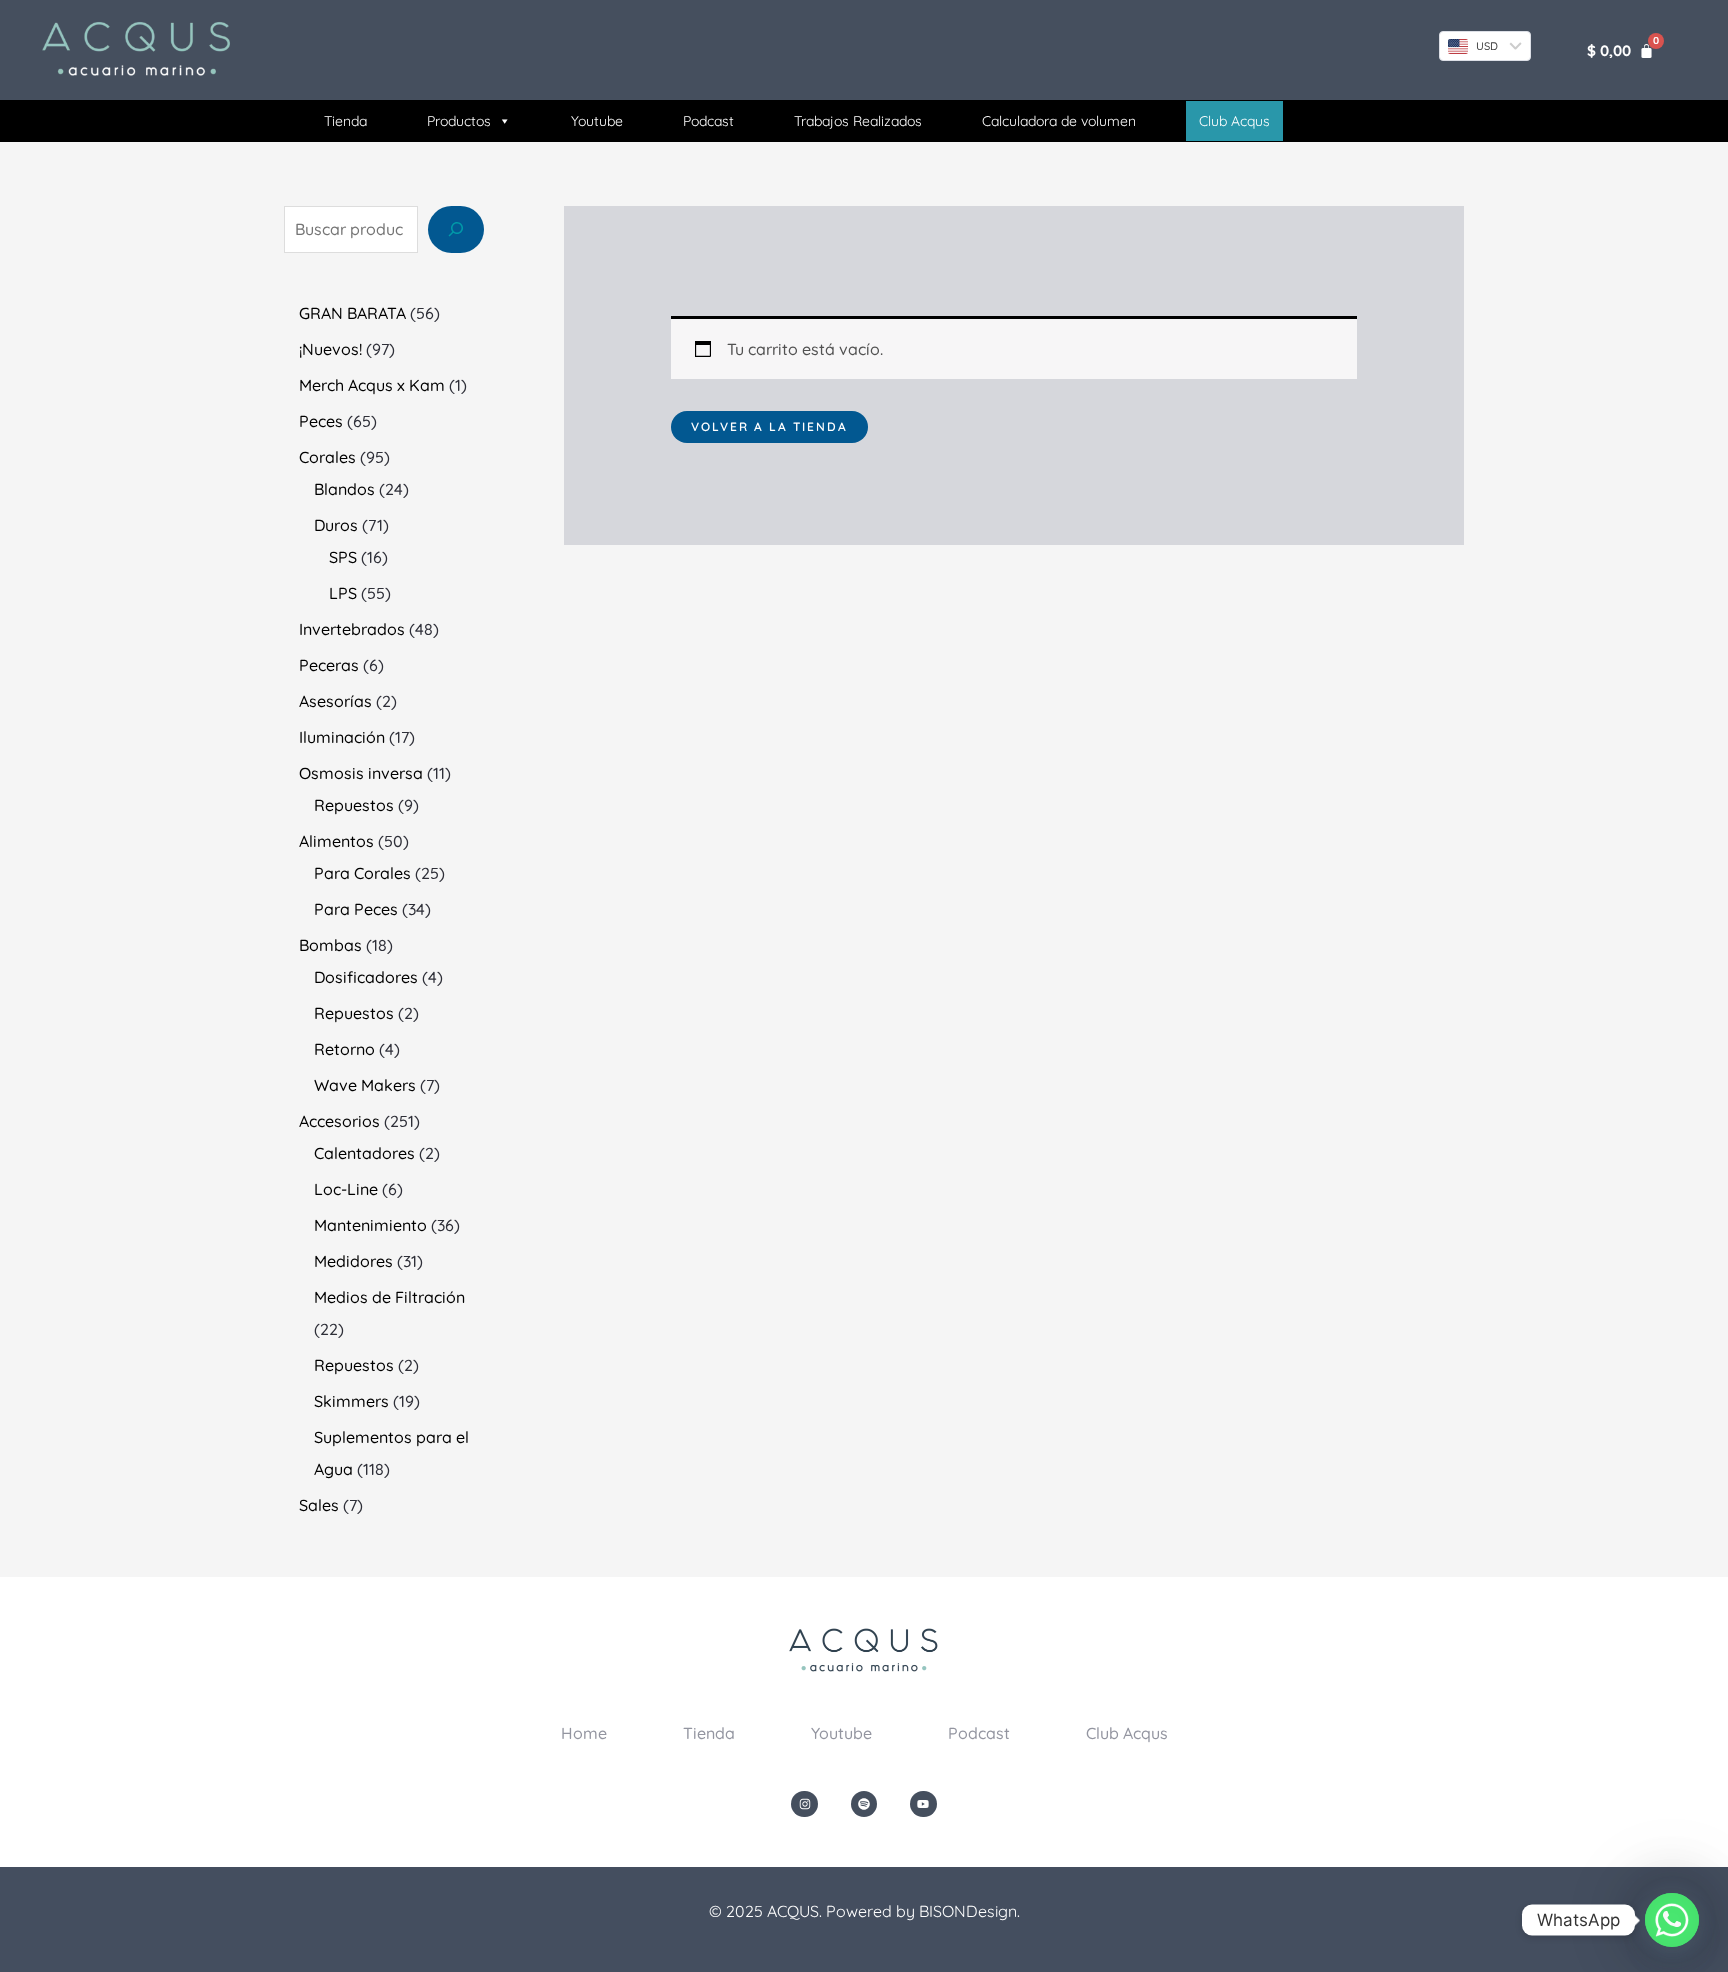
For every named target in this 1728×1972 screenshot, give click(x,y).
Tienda (345, 121)
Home (584, 1733)
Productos (459, 121)
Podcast (708, 121)
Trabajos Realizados (858, 121)
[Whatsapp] (1672, 1920)
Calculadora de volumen (1059, 121)
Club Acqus (1127, 1733)
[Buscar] (456, 229)
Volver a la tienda (769, 426)
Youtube (597, 121)
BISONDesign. (969, 1911)
